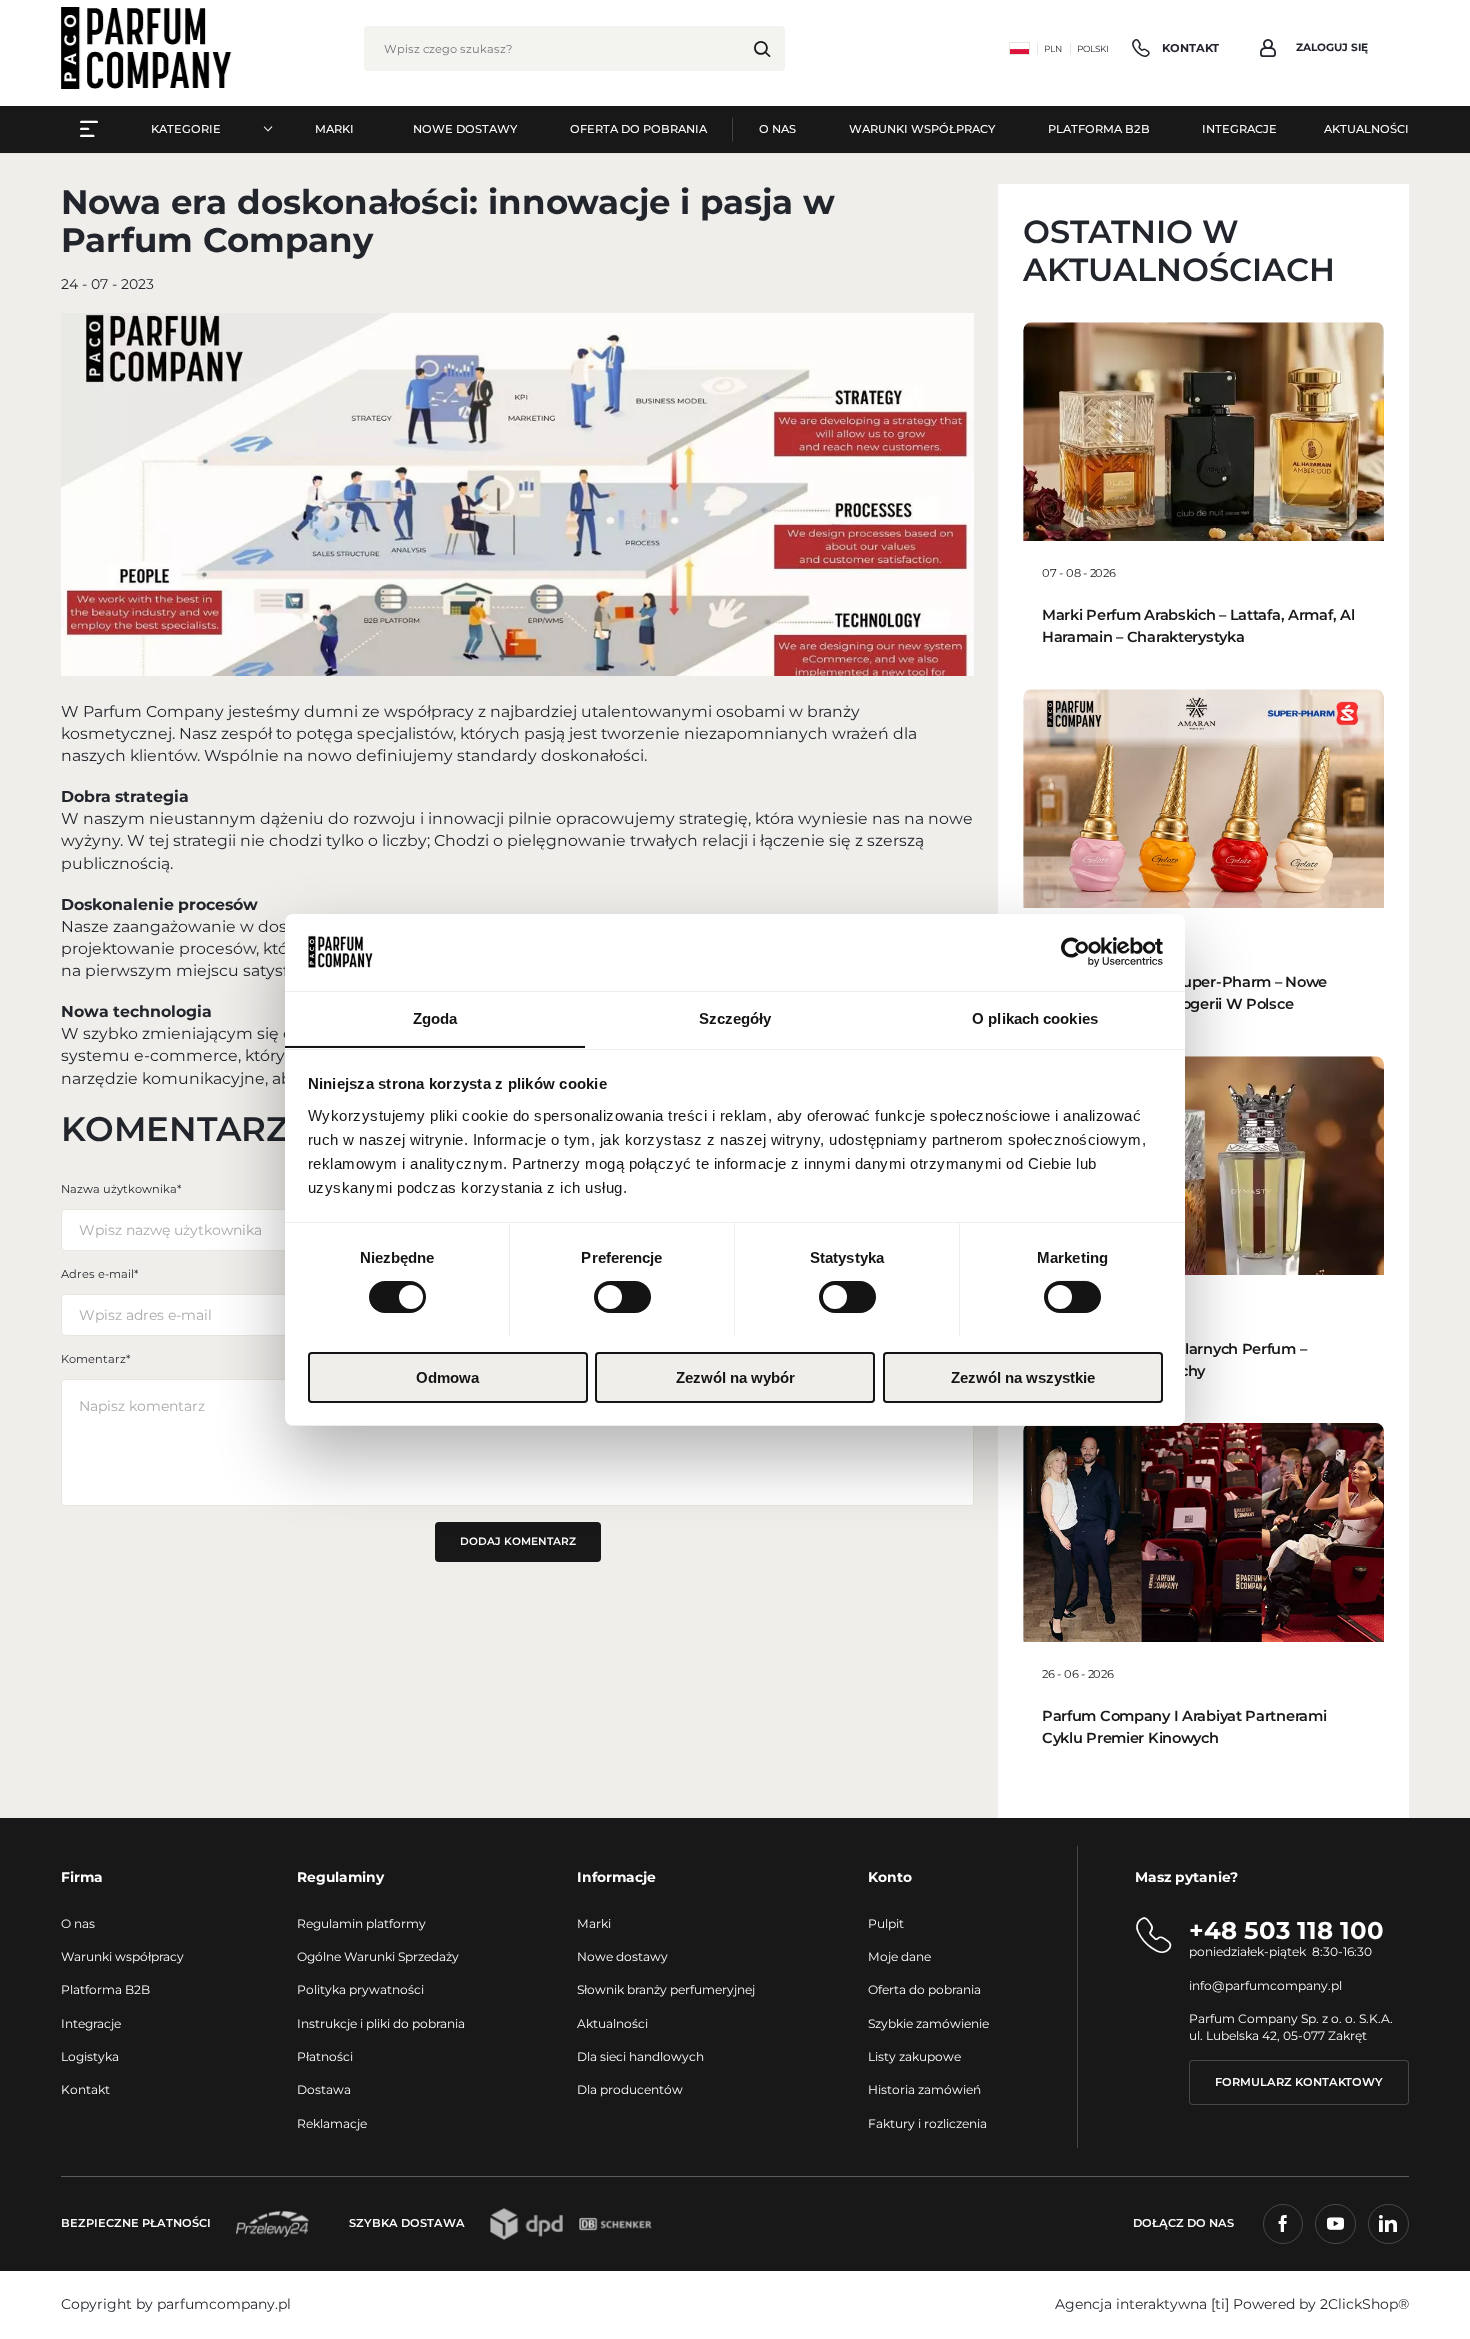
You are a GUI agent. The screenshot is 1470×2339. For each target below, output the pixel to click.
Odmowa (447, 1376)
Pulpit (886, 1923)
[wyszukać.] (762, 48)
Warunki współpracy (122, 1956)
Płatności (325, 2056)
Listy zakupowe (914, 2056)
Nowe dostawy (622, 1956)
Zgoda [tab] (435, 1017)
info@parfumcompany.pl (1265, 1985)
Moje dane (899, 1956)
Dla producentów (630, 2089)
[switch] (622, 1297)
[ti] (1220, 2304)
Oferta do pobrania (924, 1989)
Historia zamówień (924, 2089)
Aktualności (612, 2023)
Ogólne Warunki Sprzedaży (378, 1956)
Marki (594, 1923)
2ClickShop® (1364, 2304)
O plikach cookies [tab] (1035, 1017)
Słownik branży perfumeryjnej (666, 1989)
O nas (78, 1923)
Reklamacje (332, 2123)
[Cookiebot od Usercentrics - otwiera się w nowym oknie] (1075, 952)
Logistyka (90, 2056)
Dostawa (324, 2089)
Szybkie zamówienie (928, 2023)
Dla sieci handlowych (640, 2056)
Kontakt (85, 2089)
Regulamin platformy (361, 1923)
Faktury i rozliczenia (927, 2123)
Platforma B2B (105, 1989)
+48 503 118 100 (1286, 1930)
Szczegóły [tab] (735, 1017)
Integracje (91, 2023)
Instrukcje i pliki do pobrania (381, 2023)
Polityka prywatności (360, 1989)
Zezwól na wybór (735, 1376)
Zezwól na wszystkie (1023, 1376)
